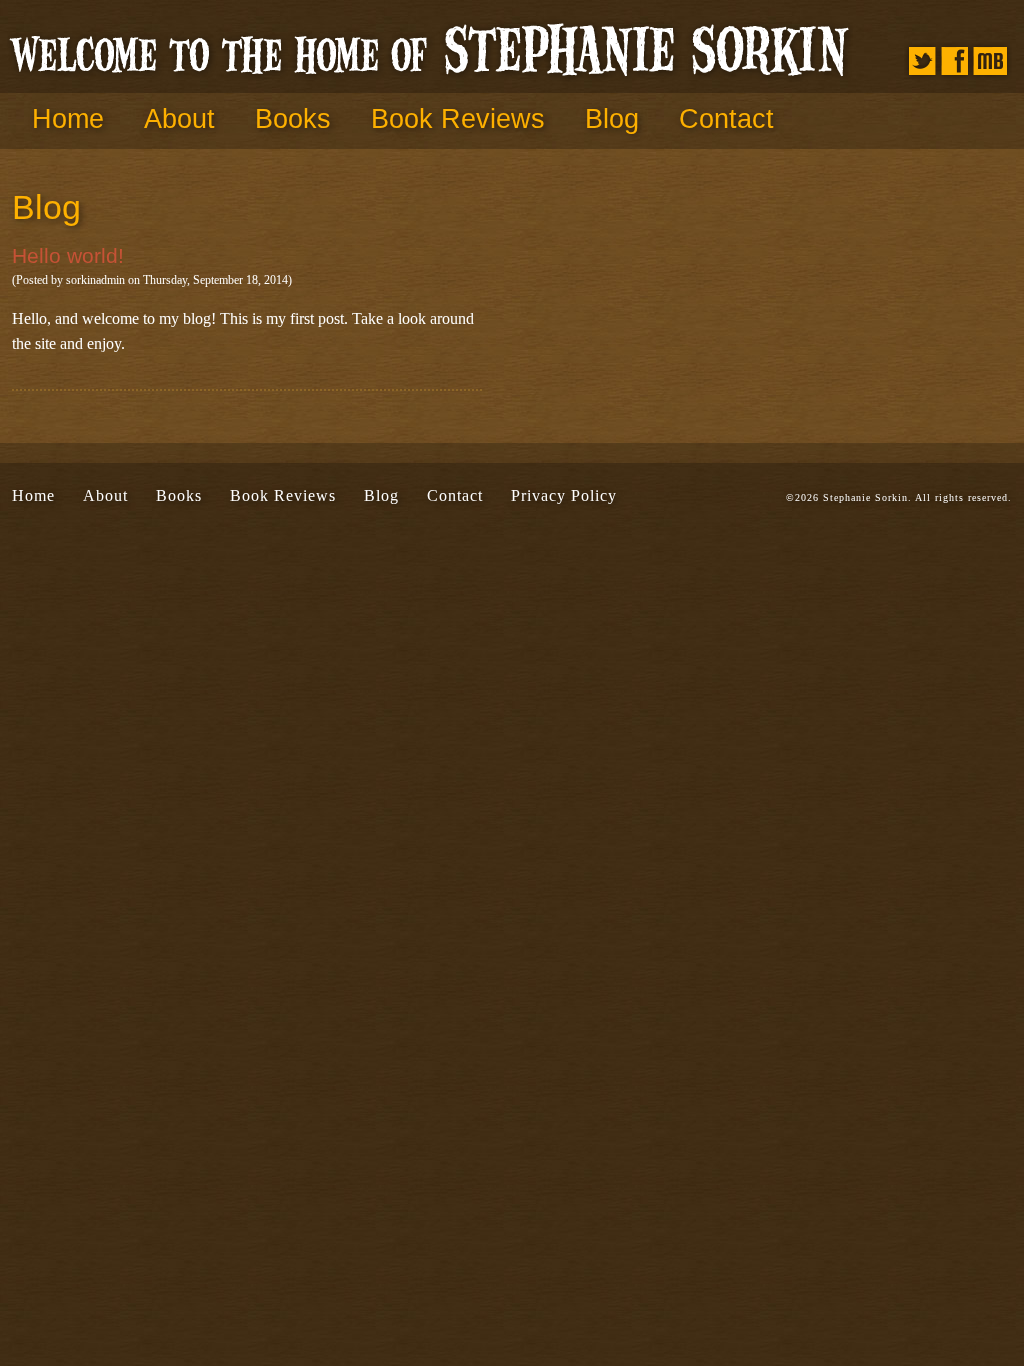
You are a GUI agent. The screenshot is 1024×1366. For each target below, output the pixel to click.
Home (68, 119)
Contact (726, 119)
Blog (612, 119)
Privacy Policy (564, 495)
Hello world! (68, 255)
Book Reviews (458, 119)
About (179, 119)
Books (293, 119)
